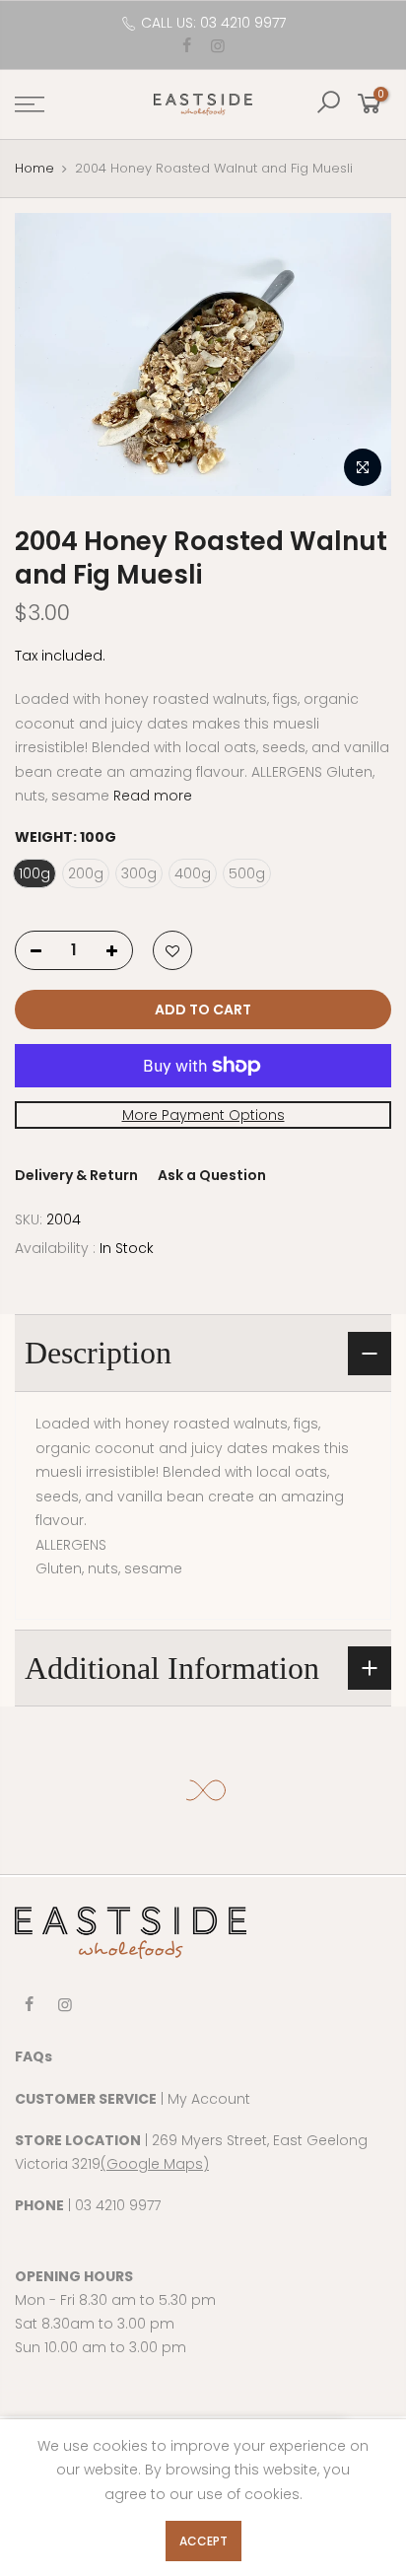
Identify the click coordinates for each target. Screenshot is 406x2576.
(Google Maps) (155, 2164)
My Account (209, 2099)
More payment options (203, 1114)
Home (34, 168)
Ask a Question (212, 1175)
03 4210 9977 (118, 2205)
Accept (203, 2541)
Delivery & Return (76, 1175)
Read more (151, 796)
